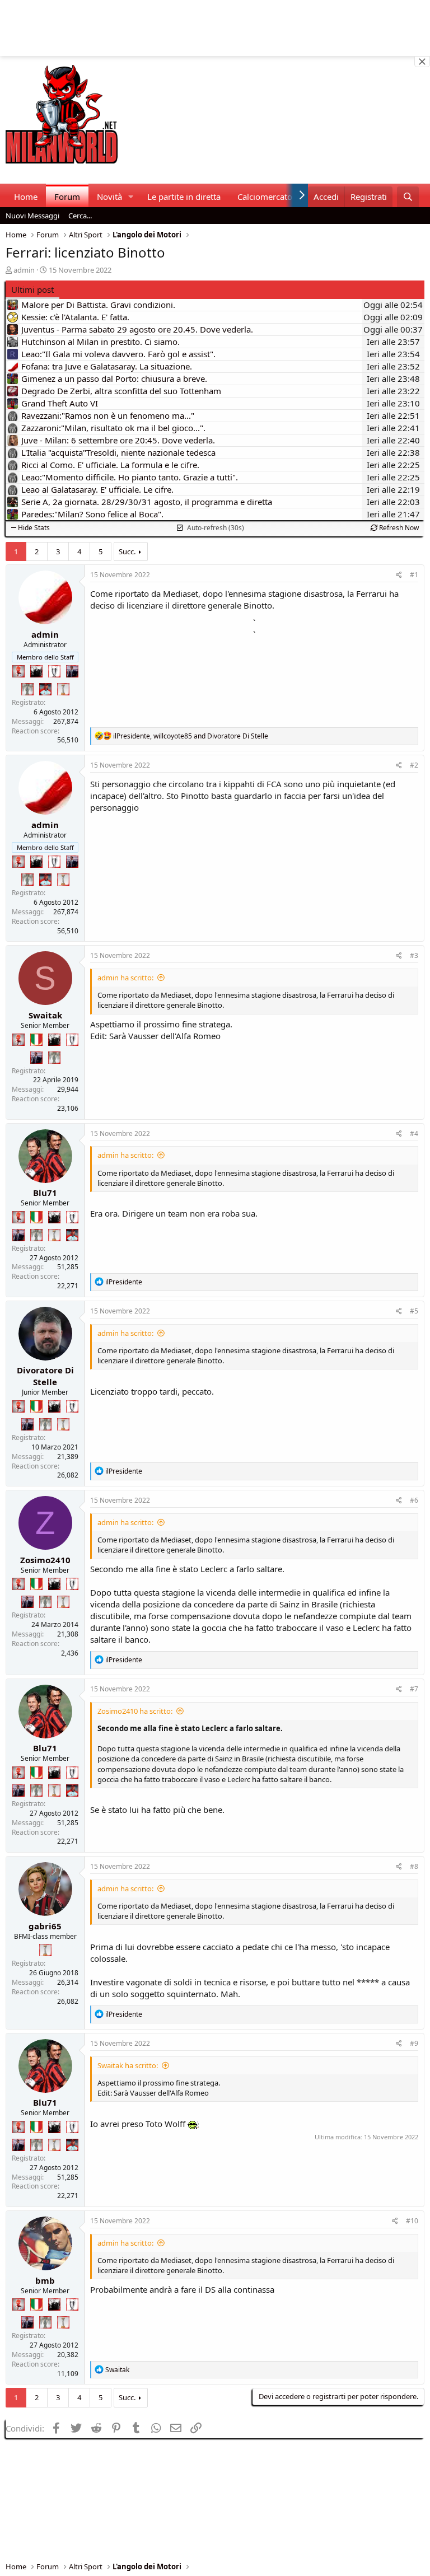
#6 (414, 1500)
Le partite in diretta (184, 197)
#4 (414, 1133)
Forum (67, 197)
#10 (412, 2221)
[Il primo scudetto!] (36, 1040)
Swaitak (45, 1015)
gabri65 (45, 1926)
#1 (414, 575)
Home (26, 197)
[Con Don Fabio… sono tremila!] (72, 671)
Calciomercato (265, 197)
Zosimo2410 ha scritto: (135, 1711)
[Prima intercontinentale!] (63, 689)
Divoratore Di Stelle (45, 1376)
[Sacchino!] (45, 689)
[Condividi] (399, 575)
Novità (109, 197)
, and (191, 736)
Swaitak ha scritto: (128, 2065)
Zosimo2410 (45, 1560)
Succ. (127, 551)
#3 (414, 955)
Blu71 (45, 1193)
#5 (414, 1311)
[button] (131, 197)
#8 (414, 1866)
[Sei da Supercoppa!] (27, 689)
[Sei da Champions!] (54, 671)
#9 (414, 2043)
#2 (414, 765)
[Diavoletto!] (18, 671)
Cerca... (80, 216)
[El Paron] (36, 671)
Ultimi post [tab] (32, 289)
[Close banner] (422, 62)
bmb (45, 2280)
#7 (414, 1689)
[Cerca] (408, 197)
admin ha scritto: (125, 978)
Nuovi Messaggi (32, 216)
